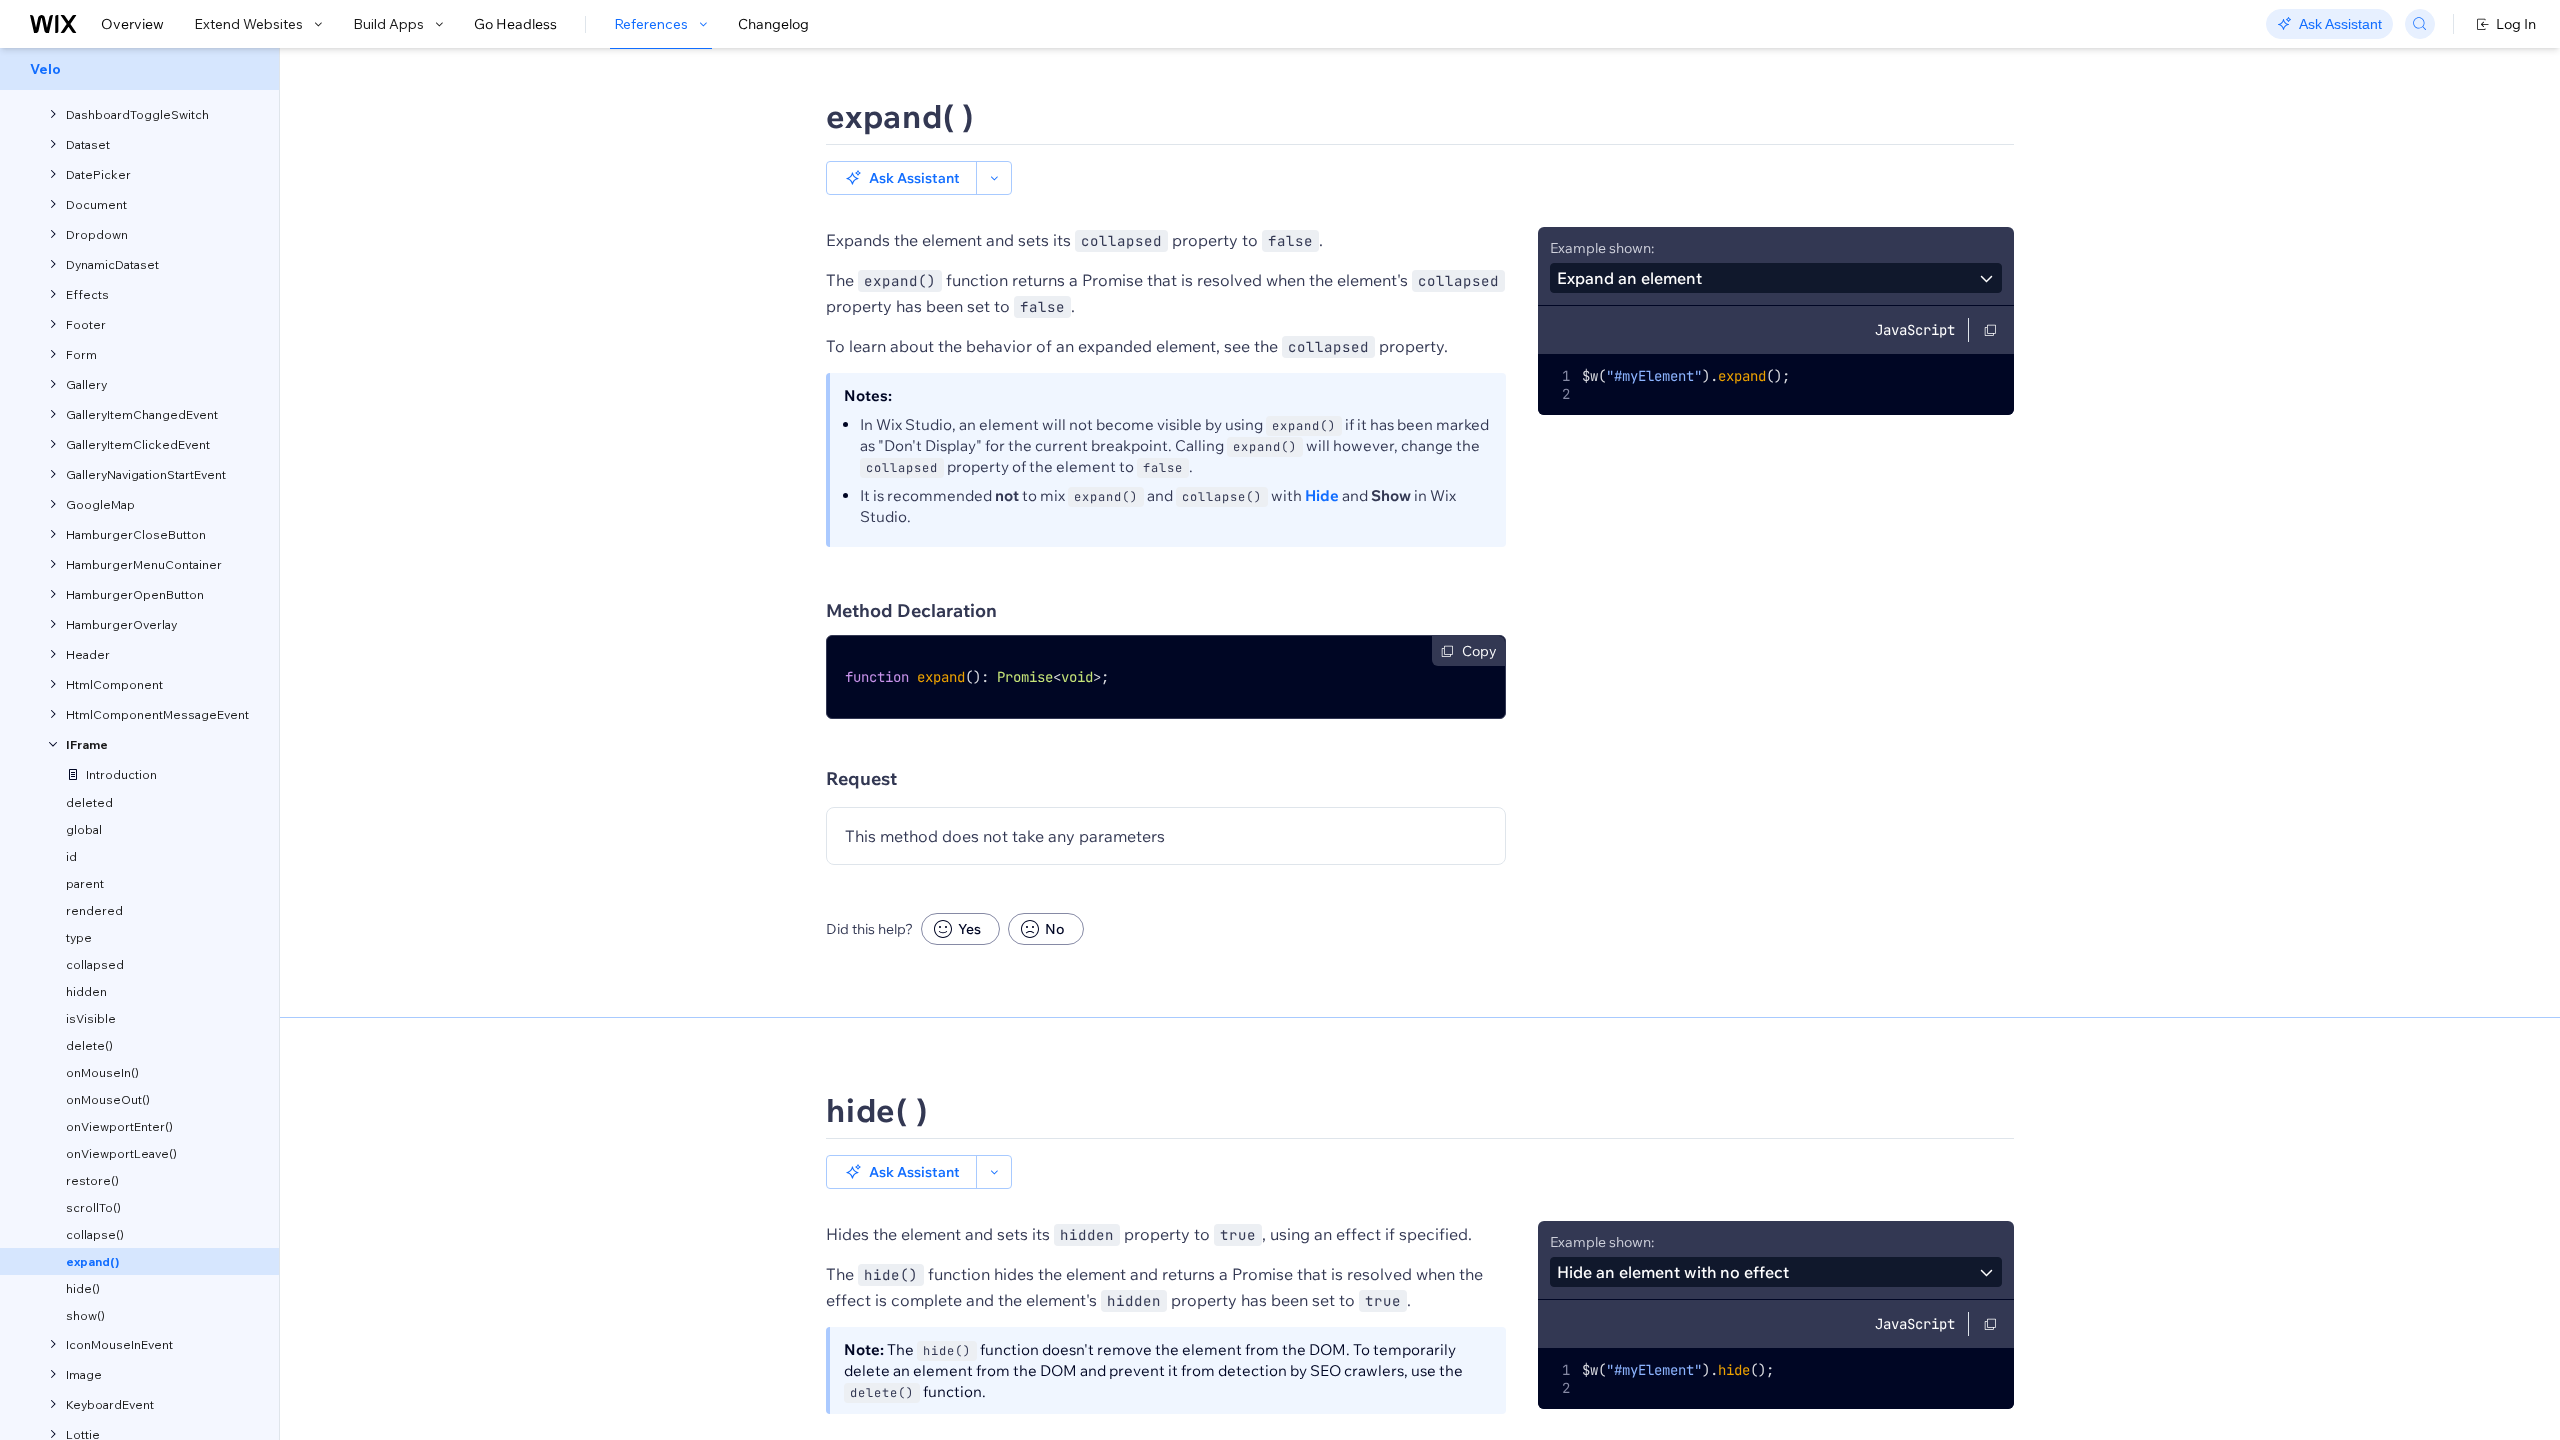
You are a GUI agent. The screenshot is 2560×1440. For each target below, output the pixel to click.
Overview (132, 24)
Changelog (773, 24)
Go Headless (515, 24)
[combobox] (1776, 278)
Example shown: (1602, 248)
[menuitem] (139, 69)
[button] (901, 178)
